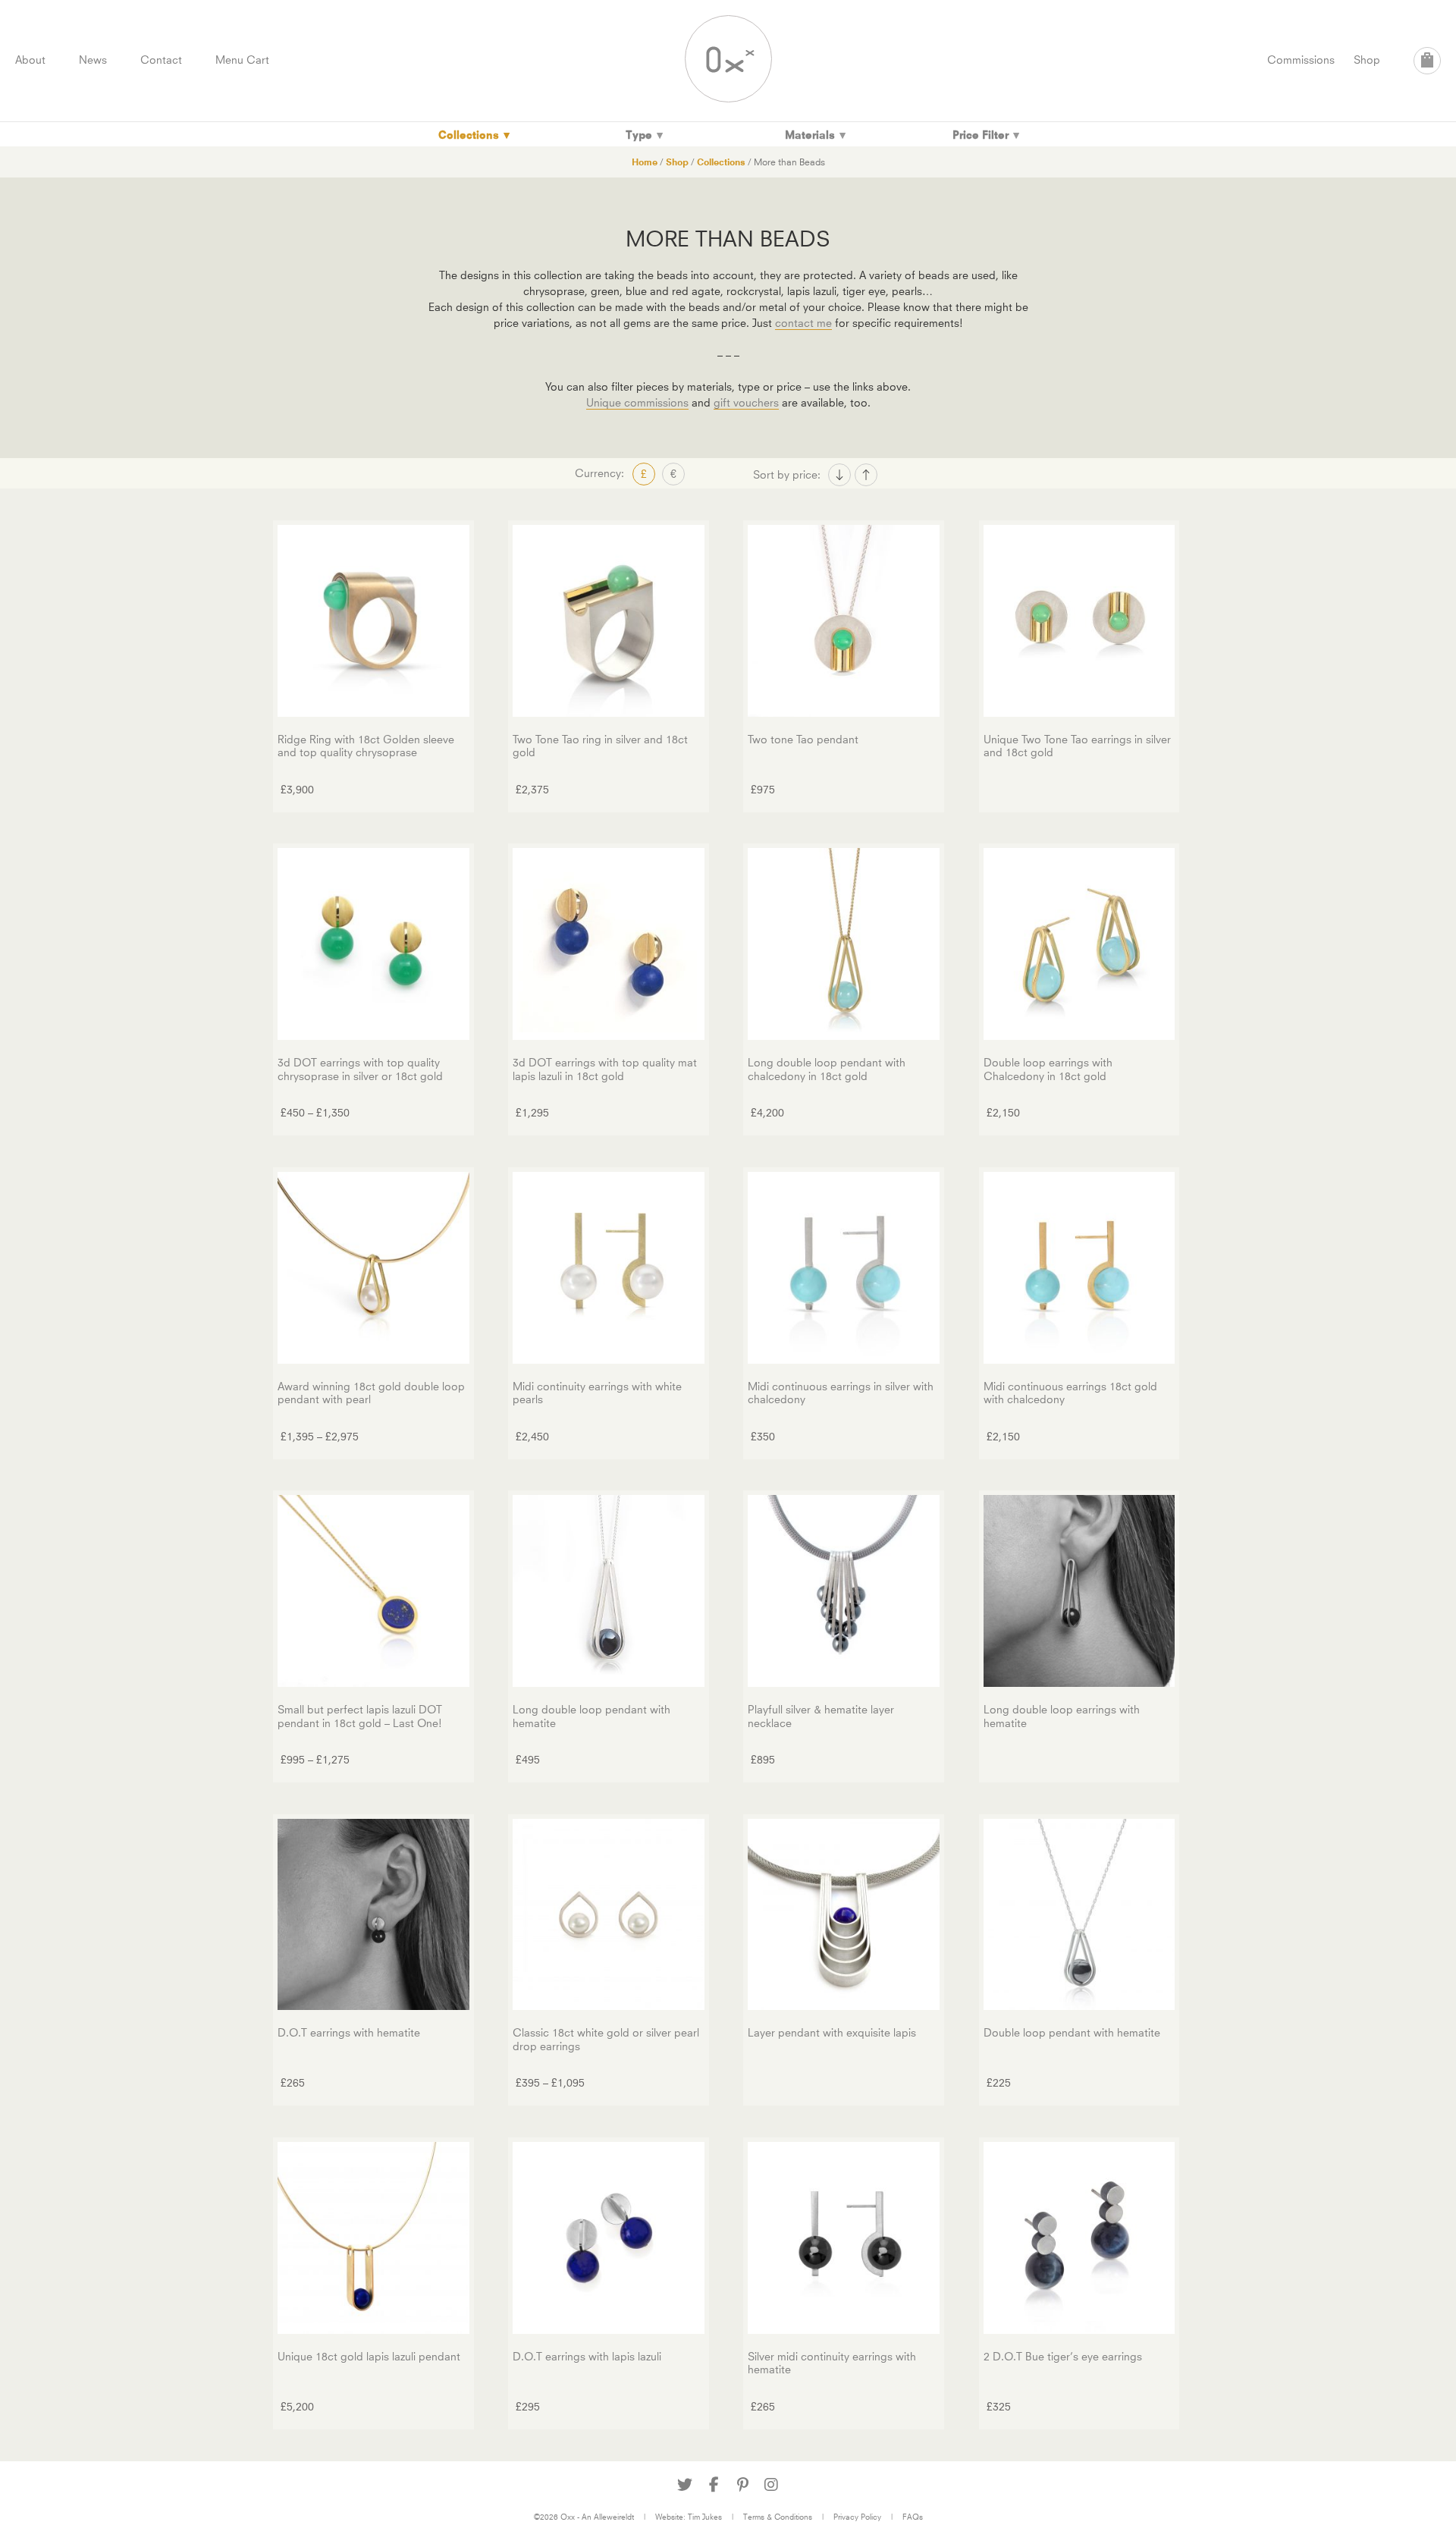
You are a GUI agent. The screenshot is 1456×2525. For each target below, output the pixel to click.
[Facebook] (714, 2485)
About (30, 60)
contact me (803, 323)
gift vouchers (746, 402)
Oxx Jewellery (728, 59)
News (93, 60)
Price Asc (839, 475)
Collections (721, 162)
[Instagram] (771, 2485)
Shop (1367, 60)
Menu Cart (242, 60)
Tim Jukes (705, 2517)
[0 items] (1427, 61)
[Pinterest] (742, 2485)
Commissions (1301, 60)
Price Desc (866, 475)
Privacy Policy (857, 2517)
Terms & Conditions (778, 2517)
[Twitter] (685, 2485)
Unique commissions (637, 402)
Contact (161, 60)
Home (645, 162)
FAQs (913, 2517)
